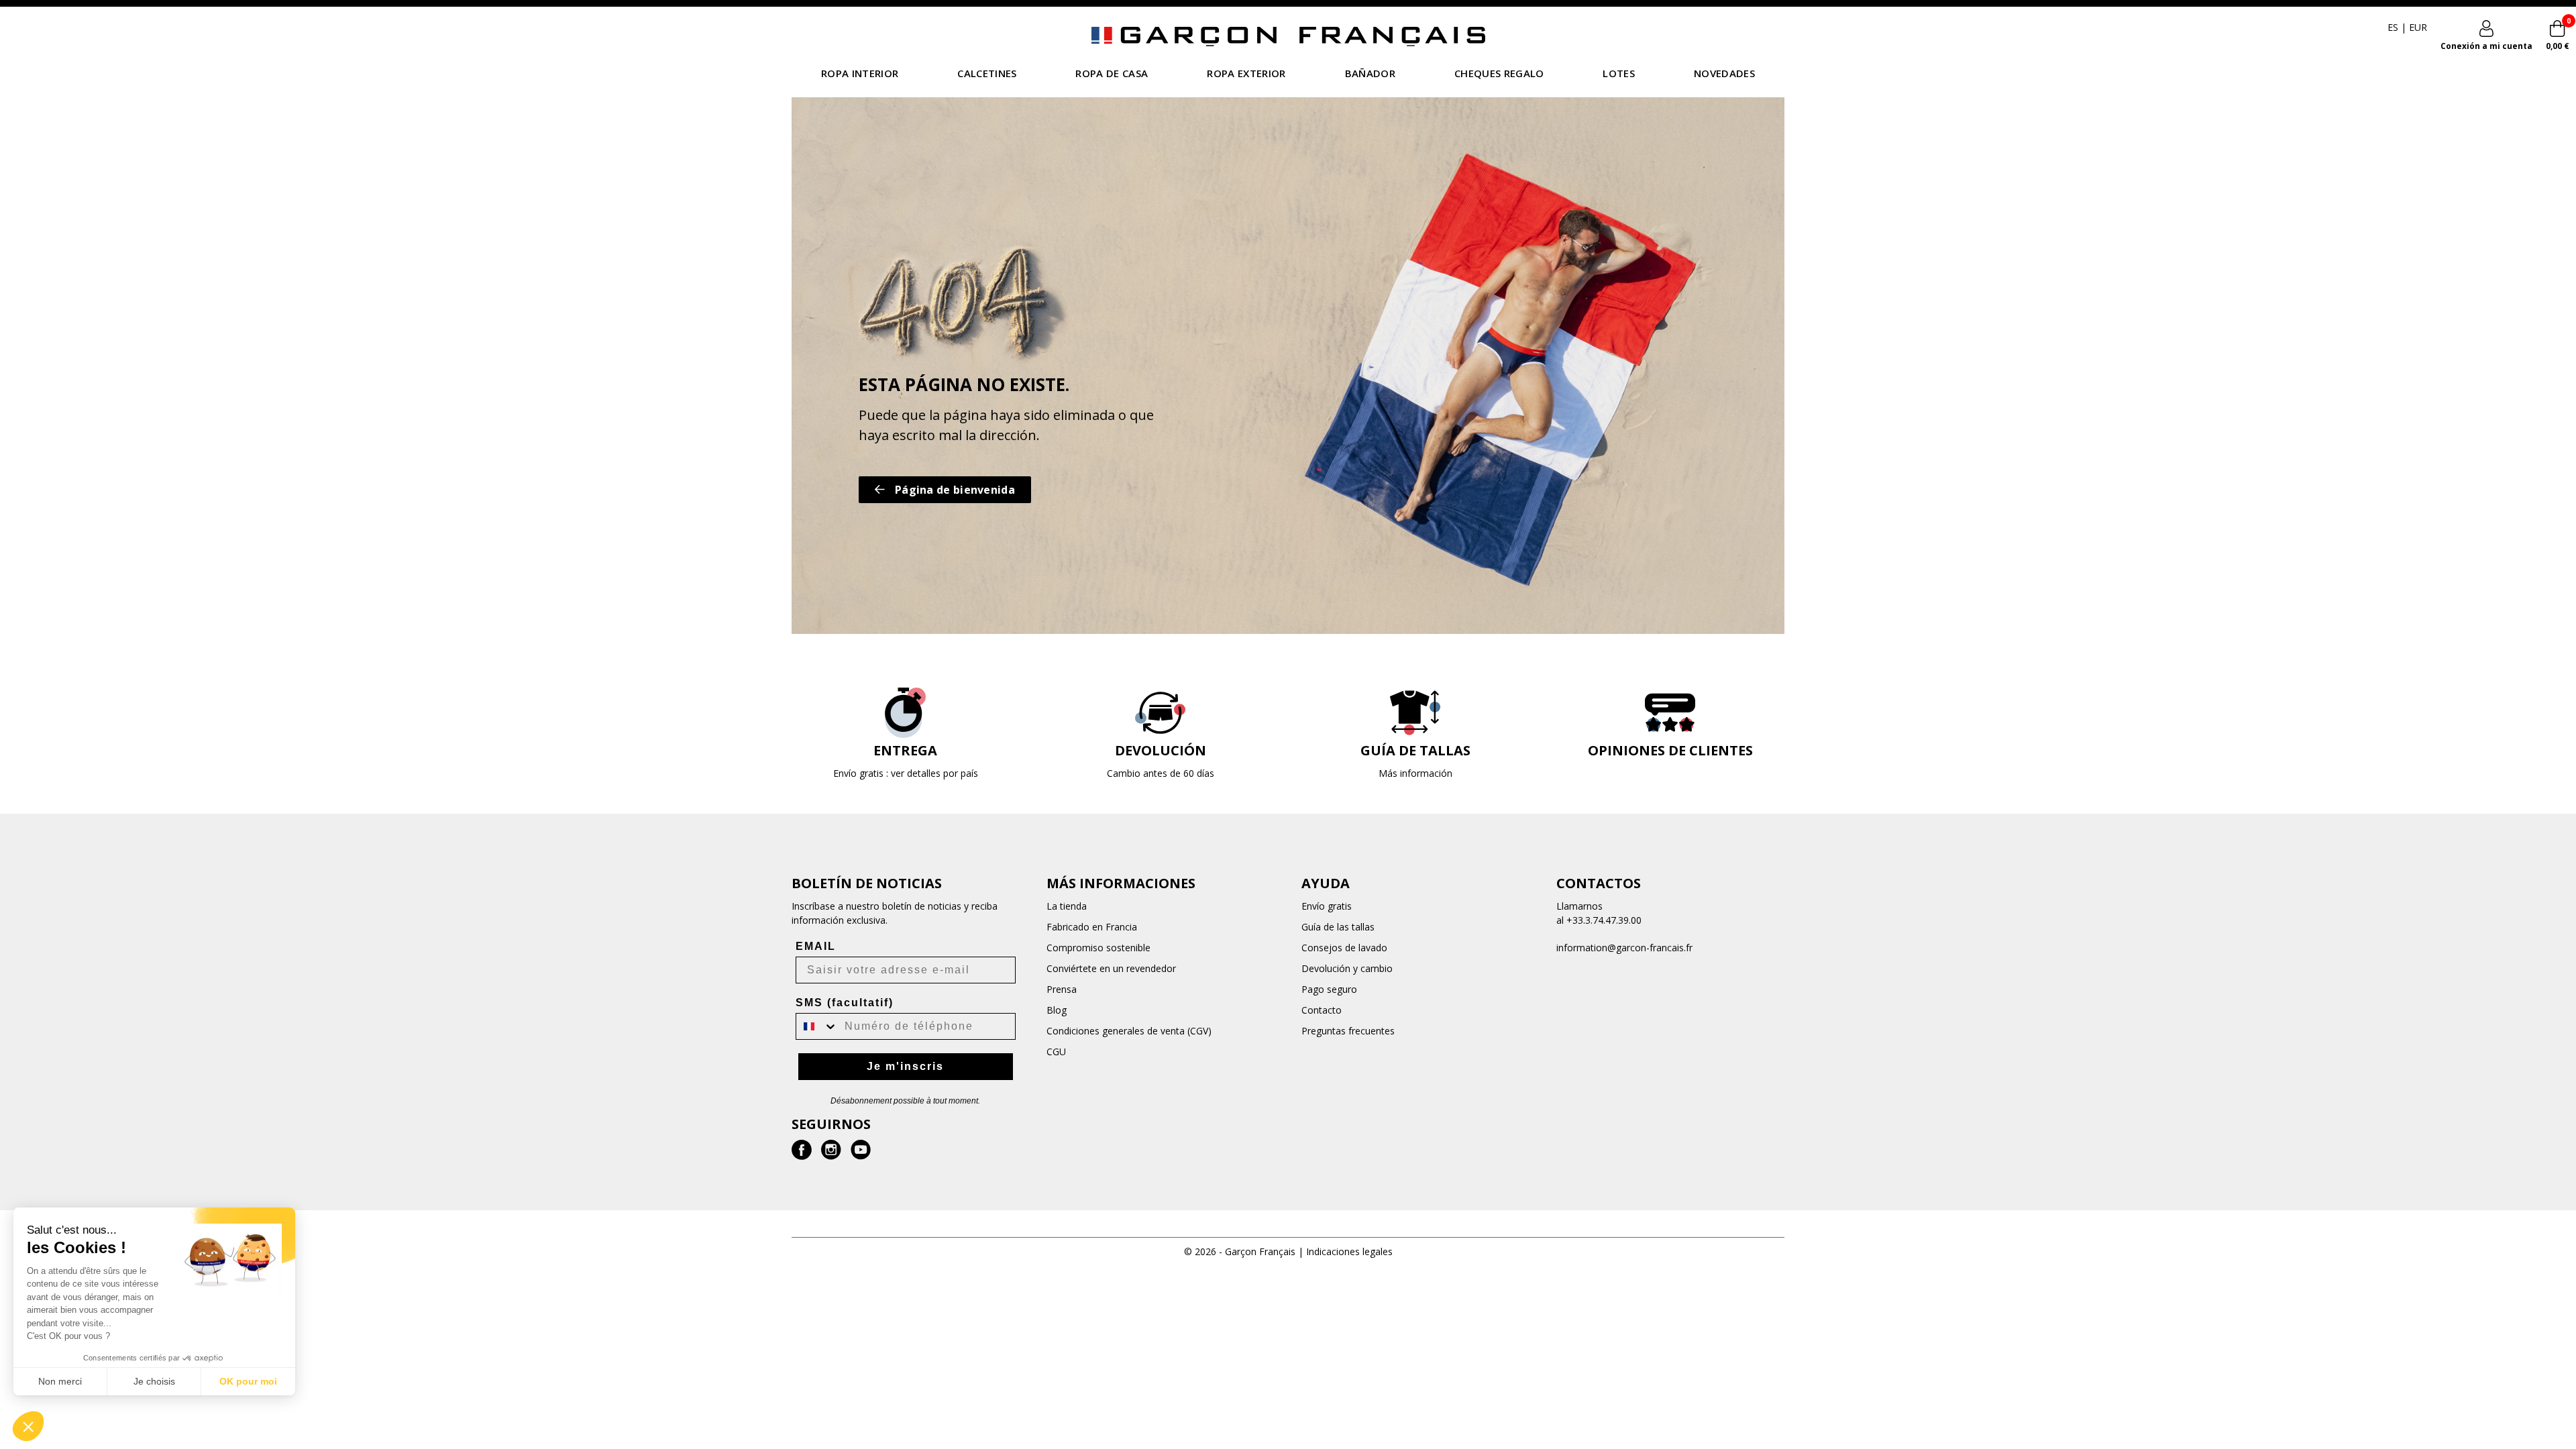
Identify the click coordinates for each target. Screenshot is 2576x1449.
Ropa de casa (1112, 73)
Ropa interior (860, 73)
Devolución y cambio (1347, 968)
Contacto (1322, 1010)
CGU (1056, 1052)
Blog (1057, 1010)
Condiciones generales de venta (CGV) (1129, 1031)
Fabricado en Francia (1092, 927)
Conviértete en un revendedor (1111, 968)
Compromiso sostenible (1098, 948)
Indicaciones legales (1349, 1251)
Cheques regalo (1499, 73)
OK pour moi (248, 1381)
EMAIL (816, 946)
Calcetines (987, 73)
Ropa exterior (1246, 73)
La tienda (1067, 906)
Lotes (1619, 73)
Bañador (1370, 73)
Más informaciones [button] (1121, 883)
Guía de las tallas (1338, 927)
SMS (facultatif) (845, 1003)
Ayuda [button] (1326, 883)
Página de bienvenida (955, 490)
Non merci (60, 1381)
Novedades (1724, 73)
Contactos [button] (1599, 883)
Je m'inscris (905, 1066)
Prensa (1062, 989)
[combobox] (817, 1026)
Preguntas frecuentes (1348, 1031)
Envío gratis (1327, 906)
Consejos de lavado (1344, 948)
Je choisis (154, 1381)
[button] (28, 1426)
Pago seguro (1329, 989)
